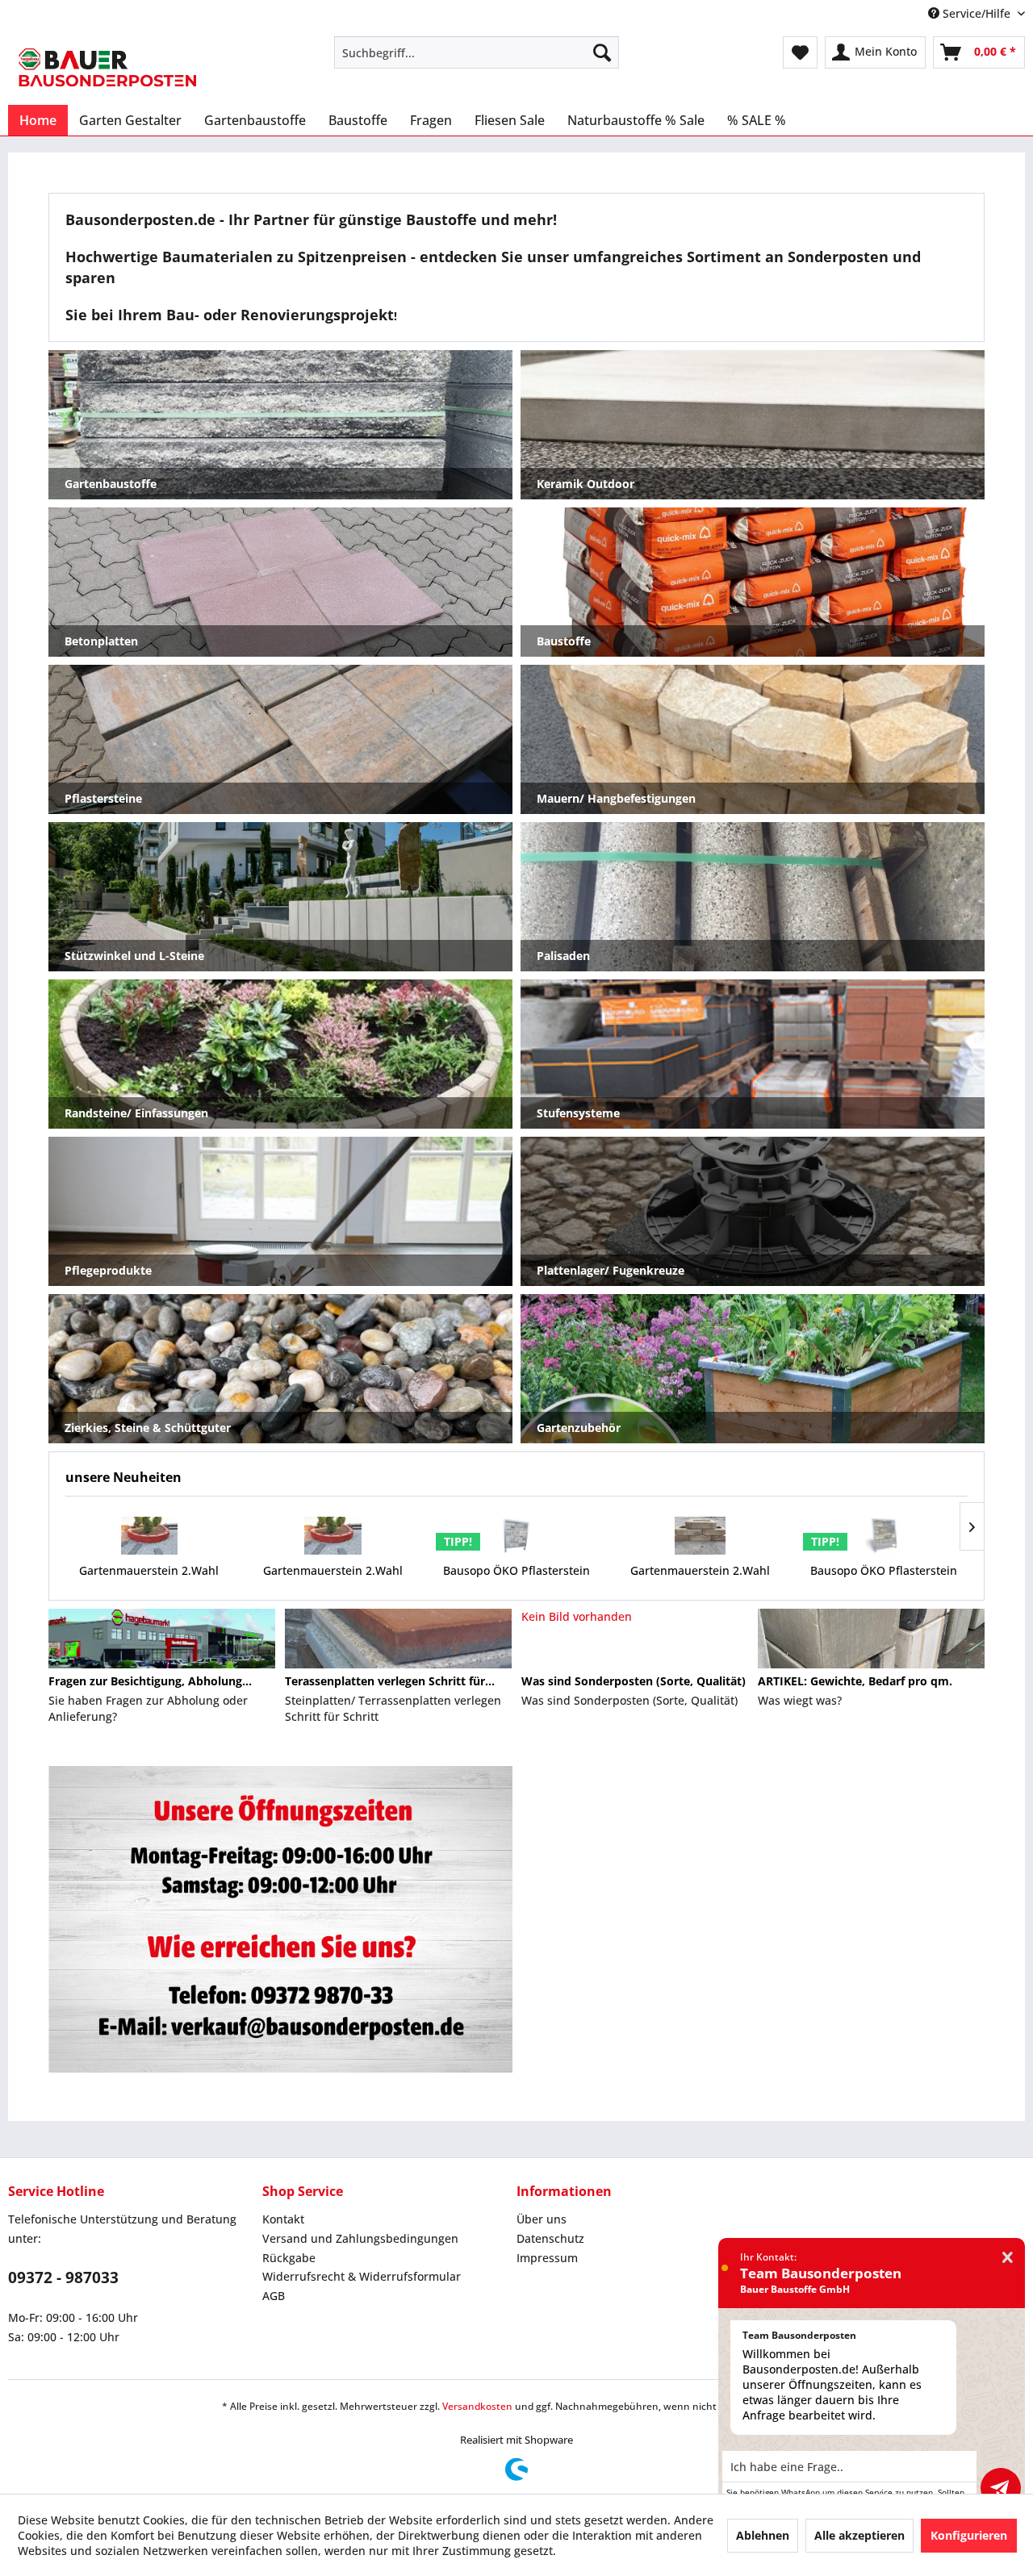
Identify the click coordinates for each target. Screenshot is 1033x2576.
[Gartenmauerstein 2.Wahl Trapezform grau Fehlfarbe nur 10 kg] (701, 1536)
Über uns (542, 2219)
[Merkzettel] (800, 52)
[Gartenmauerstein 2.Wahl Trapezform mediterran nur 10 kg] (333, 1536)
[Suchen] (602, 52)
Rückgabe (289, 2258)
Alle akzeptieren (859, 2535)
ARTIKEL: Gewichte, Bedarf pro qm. (855, 1681)
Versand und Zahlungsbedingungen (360, 2238)
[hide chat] (1008, 2258)
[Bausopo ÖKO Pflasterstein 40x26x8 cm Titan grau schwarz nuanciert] (516, 1536)
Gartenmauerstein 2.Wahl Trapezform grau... (700, 1578)
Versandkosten (477, 2406)
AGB (274, 2296)
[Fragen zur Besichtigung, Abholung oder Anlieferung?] (162, 1639)
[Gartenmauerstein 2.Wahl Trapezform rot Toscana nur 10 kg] (149, 1536)
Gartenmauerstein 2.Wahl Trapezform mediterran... (333, 1578)
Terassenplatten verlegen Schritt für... (390, 1681)
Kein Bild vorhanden (577, 1616)
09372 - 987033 (63, 2277)
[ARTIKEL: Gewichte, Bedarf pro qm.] (871, 1639)
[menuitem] (477, 52)
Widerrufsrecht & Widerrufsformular (362, 2276)
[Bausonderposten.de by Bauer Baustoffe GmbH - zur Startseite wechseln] (107, 67)
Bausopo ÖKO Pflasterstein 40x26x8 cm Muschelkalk (884, 1578)
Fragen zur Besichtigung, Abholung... (150, 1681)
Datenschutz (550, 2238)
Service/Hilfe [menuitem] (977, 13)
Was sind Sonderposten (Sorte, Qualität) (634, 1681)
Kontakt (283, 2219)
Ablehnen (763, 2535)
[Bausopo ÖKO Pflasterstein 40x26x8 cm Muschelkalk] (884, 1536)
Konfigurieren (969, 2535)
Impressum (547, 2258)
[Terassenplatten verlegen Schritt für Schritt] (398, 1639)
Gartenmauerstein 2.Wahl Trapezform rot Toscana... (149, 1578)
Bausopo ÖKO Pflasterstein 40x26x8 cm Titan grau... (516, 1578)
